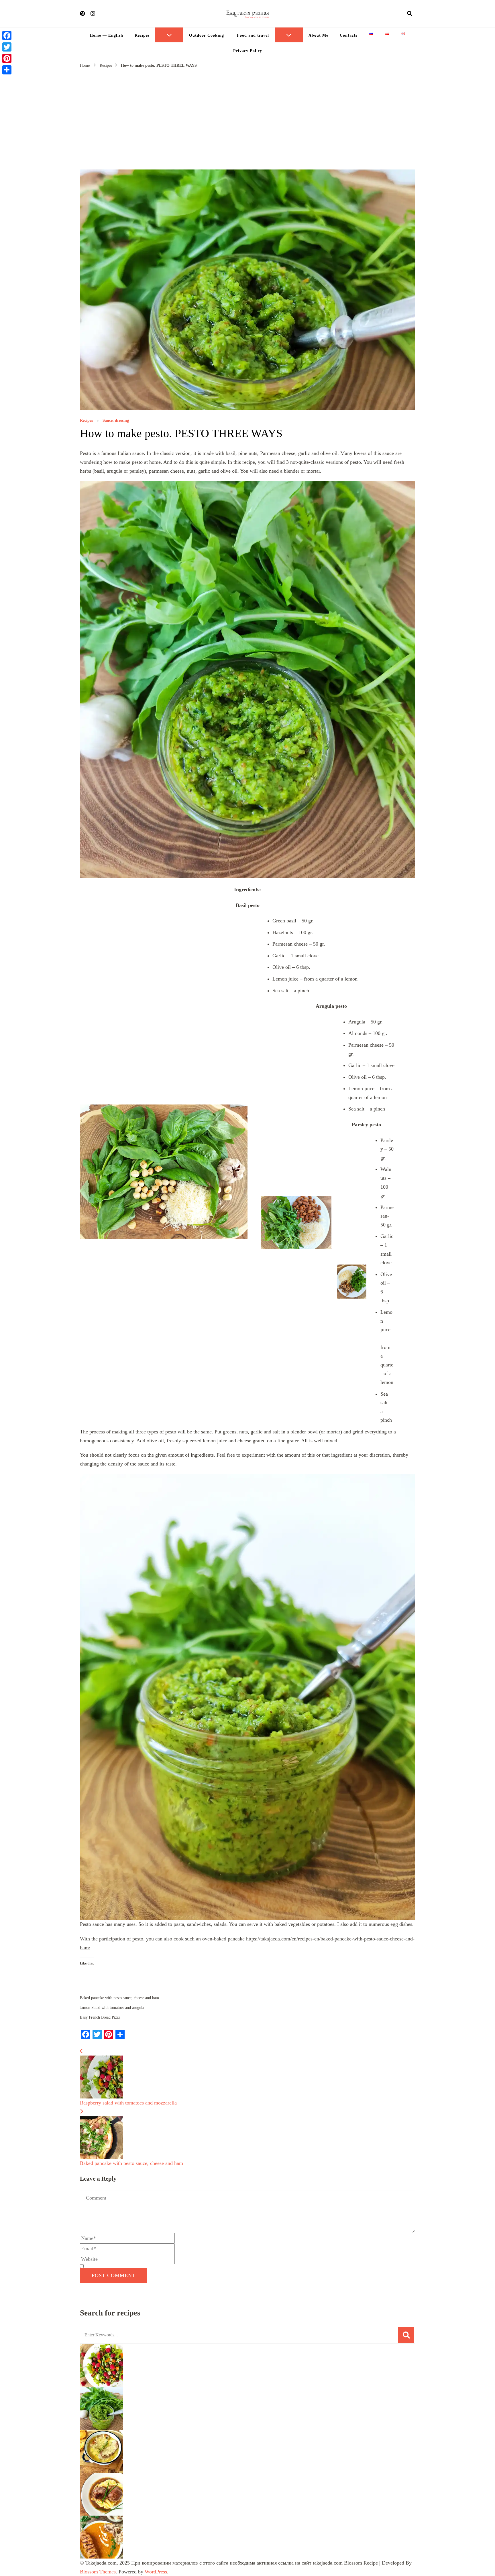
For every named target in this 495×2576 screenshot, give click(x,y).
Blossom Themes (98, 2572)
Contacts (348, 35)
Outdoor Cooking (207, 35)
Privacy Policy (248, 51)
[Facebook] (7, 35)
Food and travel (252, 35)
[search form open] (410, 13)
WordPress (156, 2572)
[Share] (7, 70)
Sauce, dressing (116, 421)
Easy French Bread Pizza (100, 2017)
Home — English (106, 35)
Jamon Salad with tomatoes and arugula (112, 2008)
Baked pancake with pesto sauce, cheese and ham (119, 1998)
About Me (318, 35)
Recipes (142, 35)
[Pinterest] (7, 58)
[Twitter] (7, 47)
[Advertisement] (247, 112)
